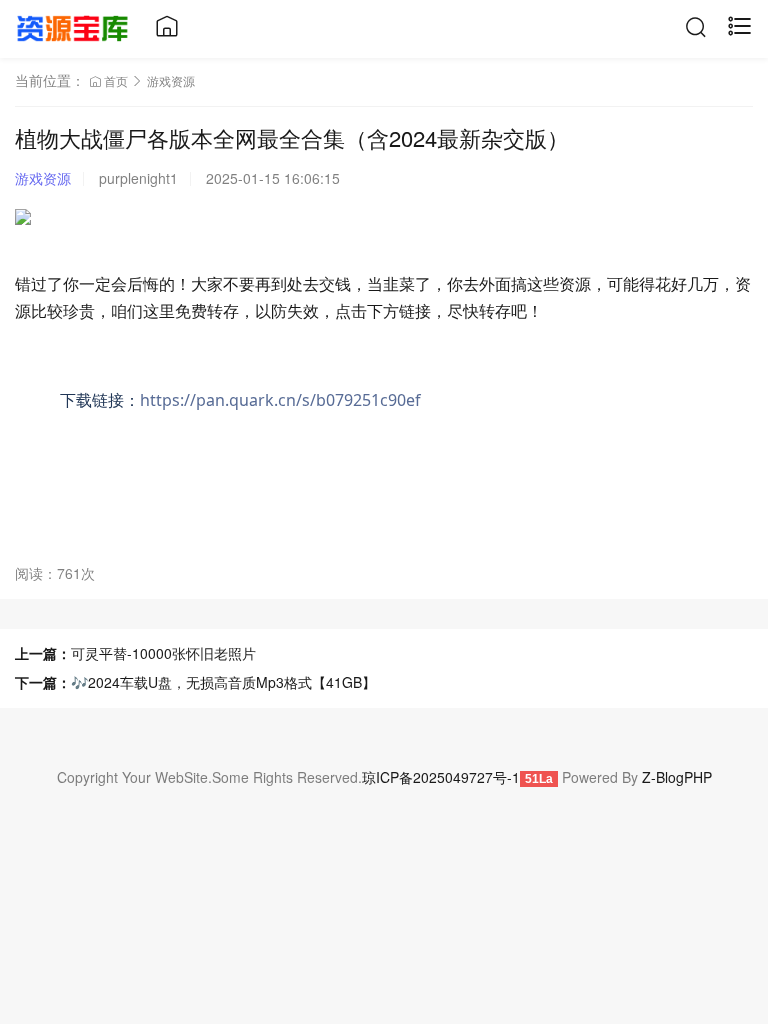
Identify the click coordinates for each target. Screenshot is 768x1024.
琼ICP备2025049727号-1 (441, 777)
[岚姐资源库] (72, 26)
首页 (116, 80)
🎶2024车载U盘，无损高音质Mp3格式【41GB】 (223, 682)
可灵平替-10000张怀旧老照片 (163, 653)
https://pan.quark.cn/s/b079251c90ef (280, 400)
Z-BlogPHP (677, 777)
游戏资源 (171, 80)
